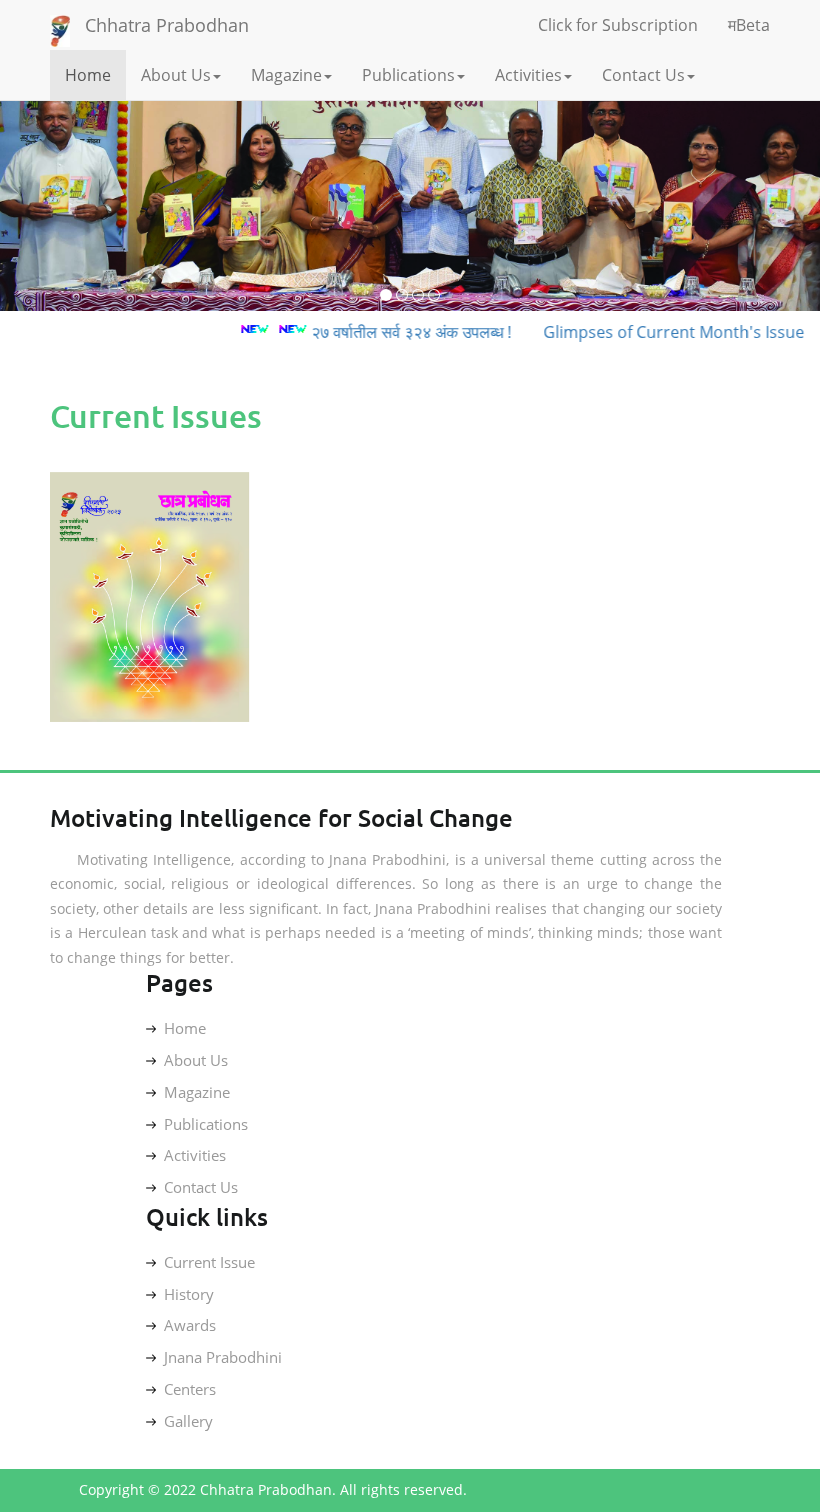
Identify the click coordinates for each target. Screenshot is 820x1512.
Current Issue (209, 1262)
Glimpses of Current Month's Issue (652, 332)
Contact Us (643, 75)
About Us (176, 75)
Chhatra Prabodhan (167, 25)
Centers (190, 1389)
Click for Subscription (618, 25)
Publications (408, 75)
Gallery (188, 1421)
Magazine (286, 75)
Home (88, 75)
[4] (434, 295)
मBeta (749, 25)
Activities (528, 75)
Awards (190, 1325)
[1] (386, 295)
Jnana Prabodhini (223, 1357)
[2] (402, 295)
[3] (418, 295)
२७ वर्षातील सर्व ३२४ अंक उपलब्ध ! (390, 332)
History (189, 1294)
